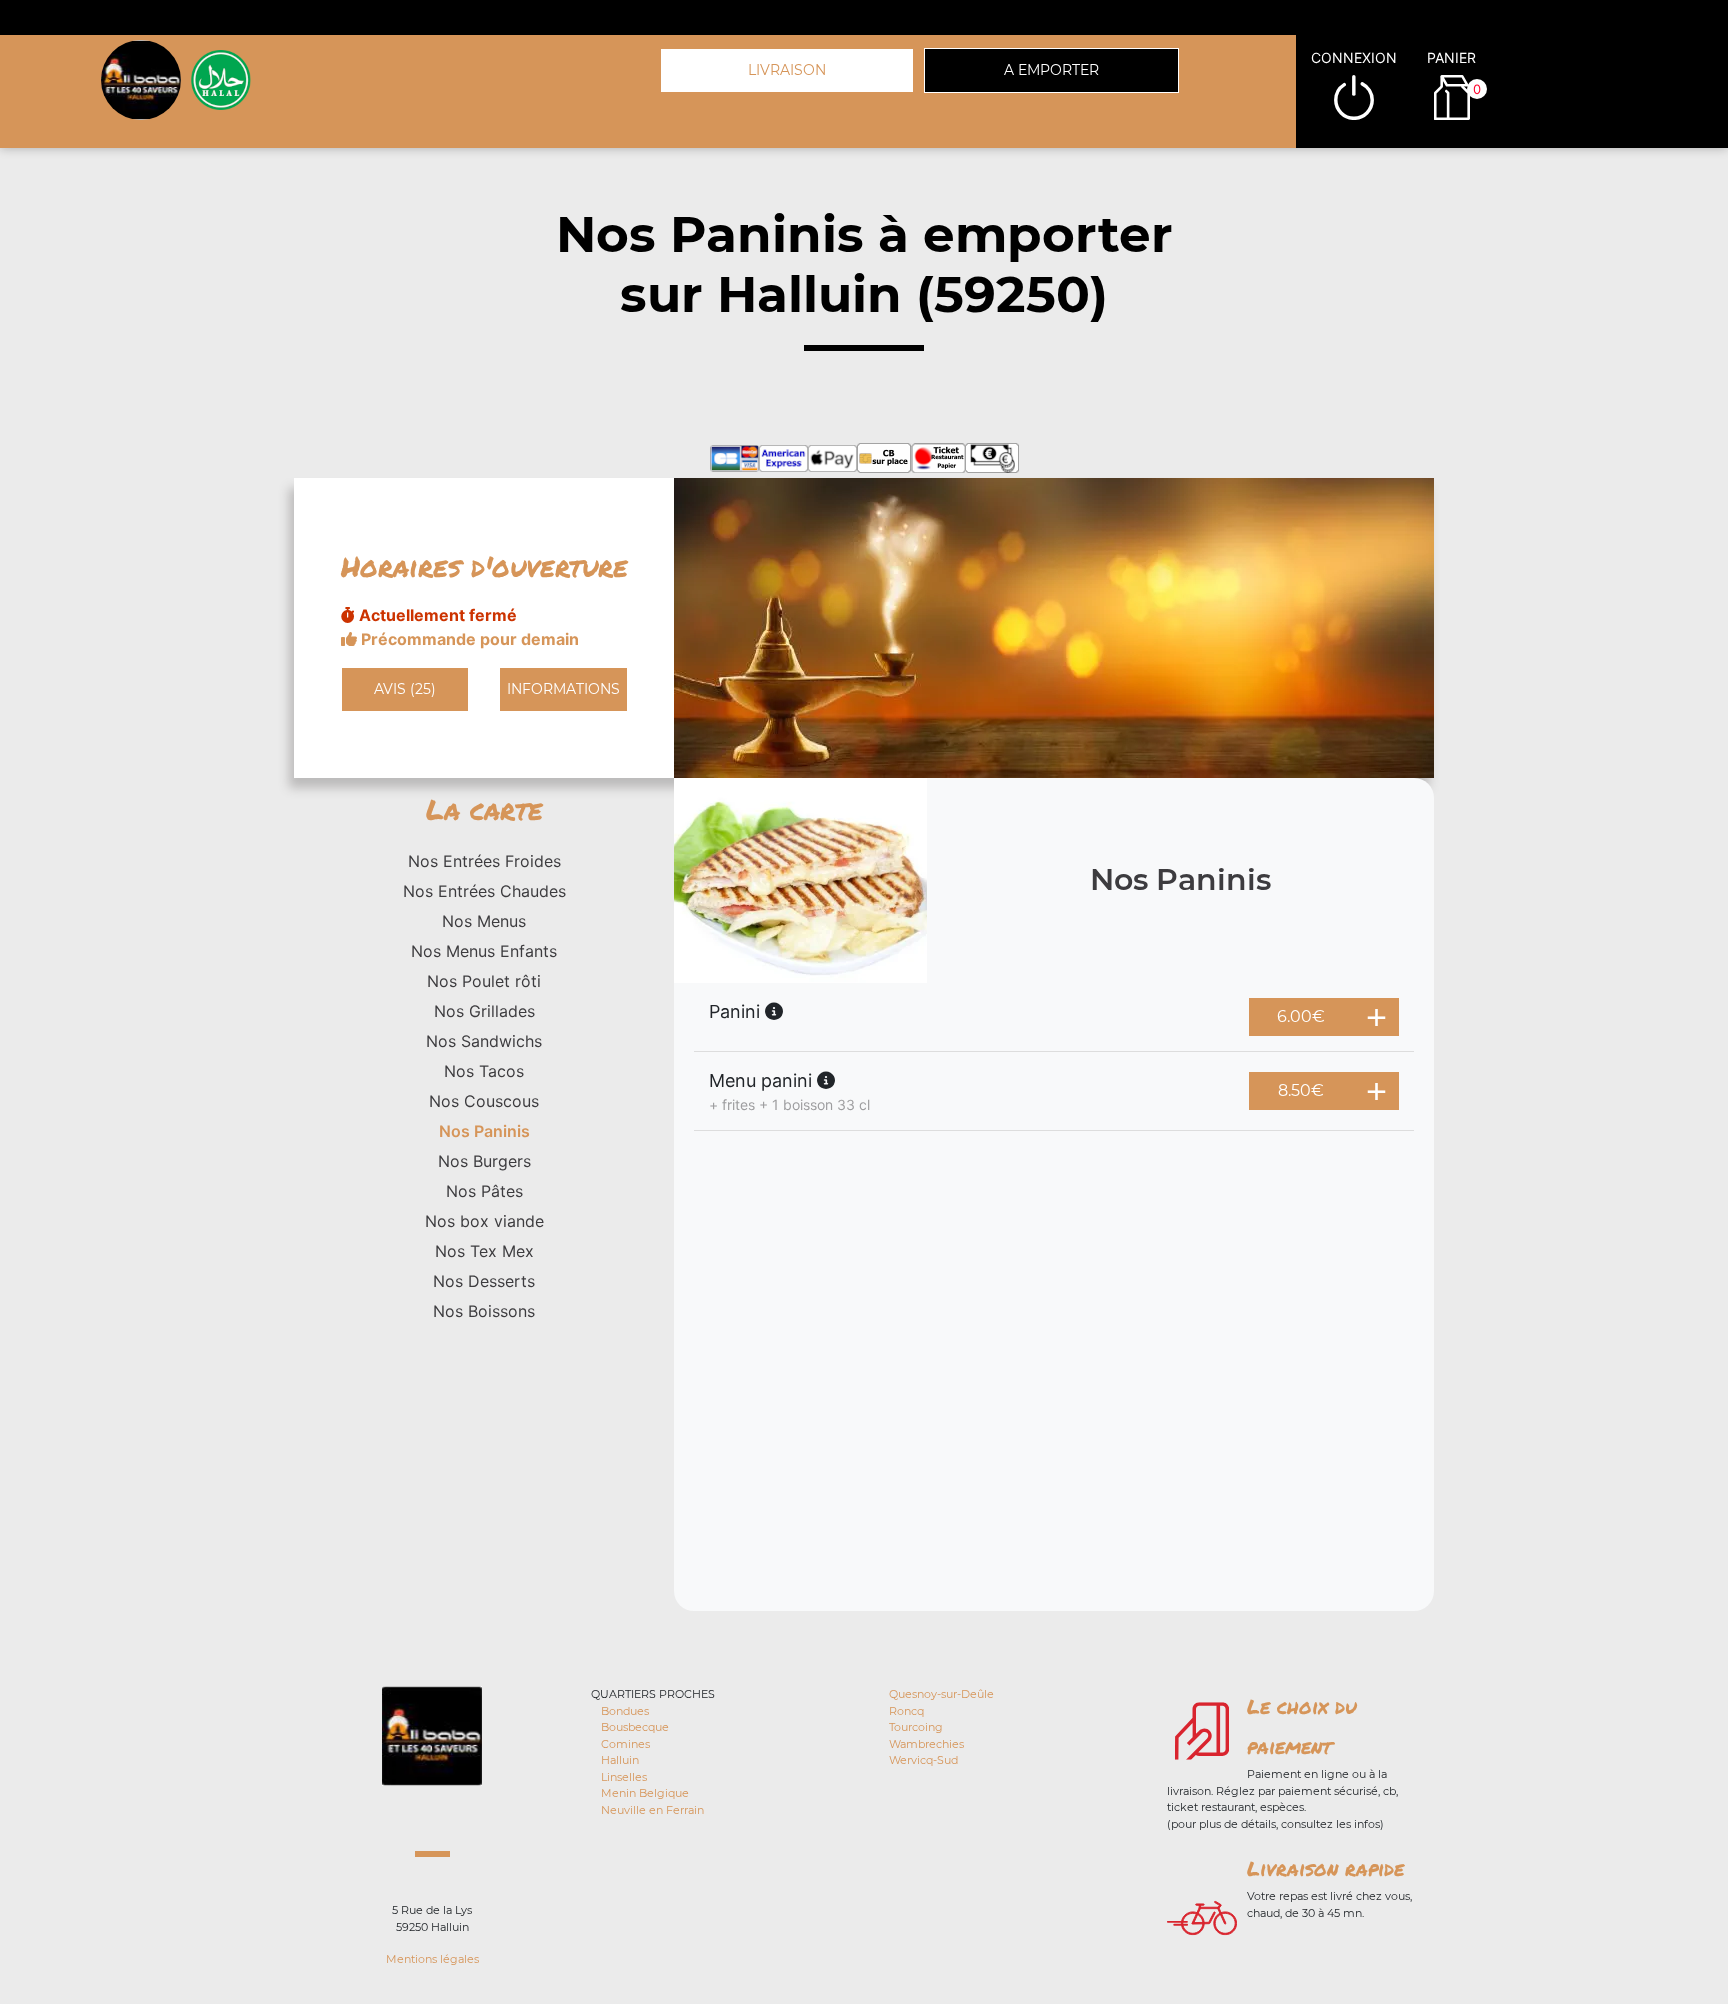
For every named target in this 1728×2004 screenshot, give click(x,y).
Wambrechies (926, 1744)
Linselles (624, 1777)
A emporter (1051, 70)
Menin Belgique (645, 1793)
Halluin (620, 1760)
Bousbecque (635, 1727)
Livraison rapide (1325, 1868)
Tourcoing (916, 1727)
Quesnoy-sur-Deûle (941, 1694)
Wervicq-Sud (923, 1760)
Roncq (906, 1711)
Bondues (625, 1711)
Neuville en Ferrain (652, 1810)
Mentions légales (432, 1959)
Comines (625, 1744)
